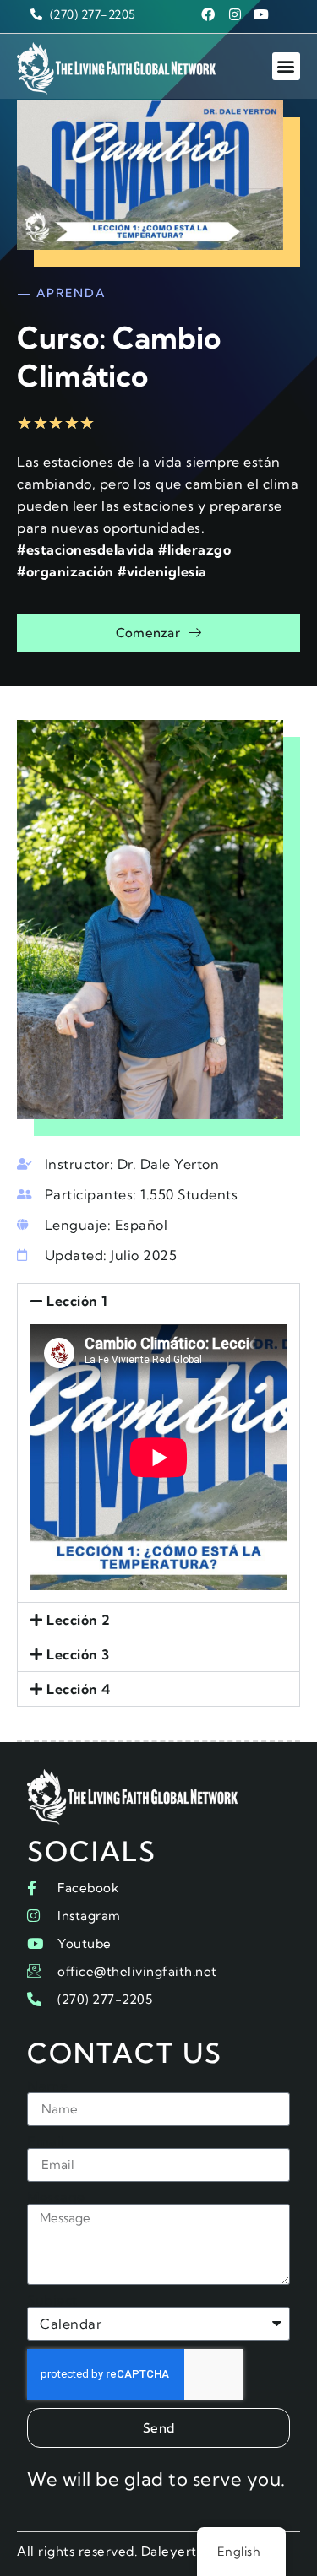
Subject (52, 2300)
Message (56, 2197)
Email (46, 2141)
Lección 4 (79, 1689)
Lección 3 (78, 1654)
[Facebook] (208, 14)
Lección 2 (79, 1620)
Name (47, 2086)
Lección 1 (77, 1301)
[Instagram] (235, 14)
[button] (287, 66)
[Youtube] (261, 14)
